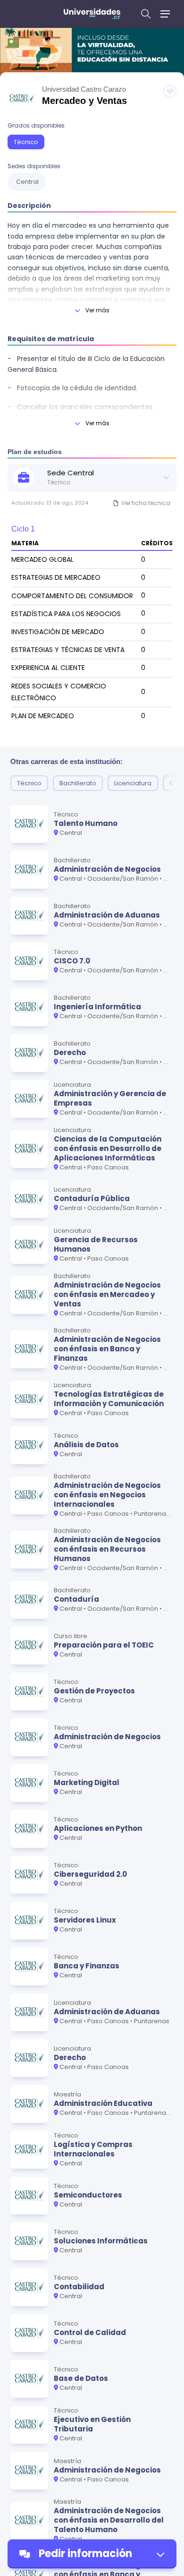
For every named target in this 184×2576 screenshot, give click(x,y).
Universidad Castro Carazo (84, 89)
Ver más (97, 310)
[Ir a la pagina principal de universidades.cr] (92, 14)
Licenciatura (133, 783)
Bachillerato (78, 783)
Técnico (26, 142)
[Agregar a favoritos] (170, 91)
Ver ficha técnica (146, 503)
